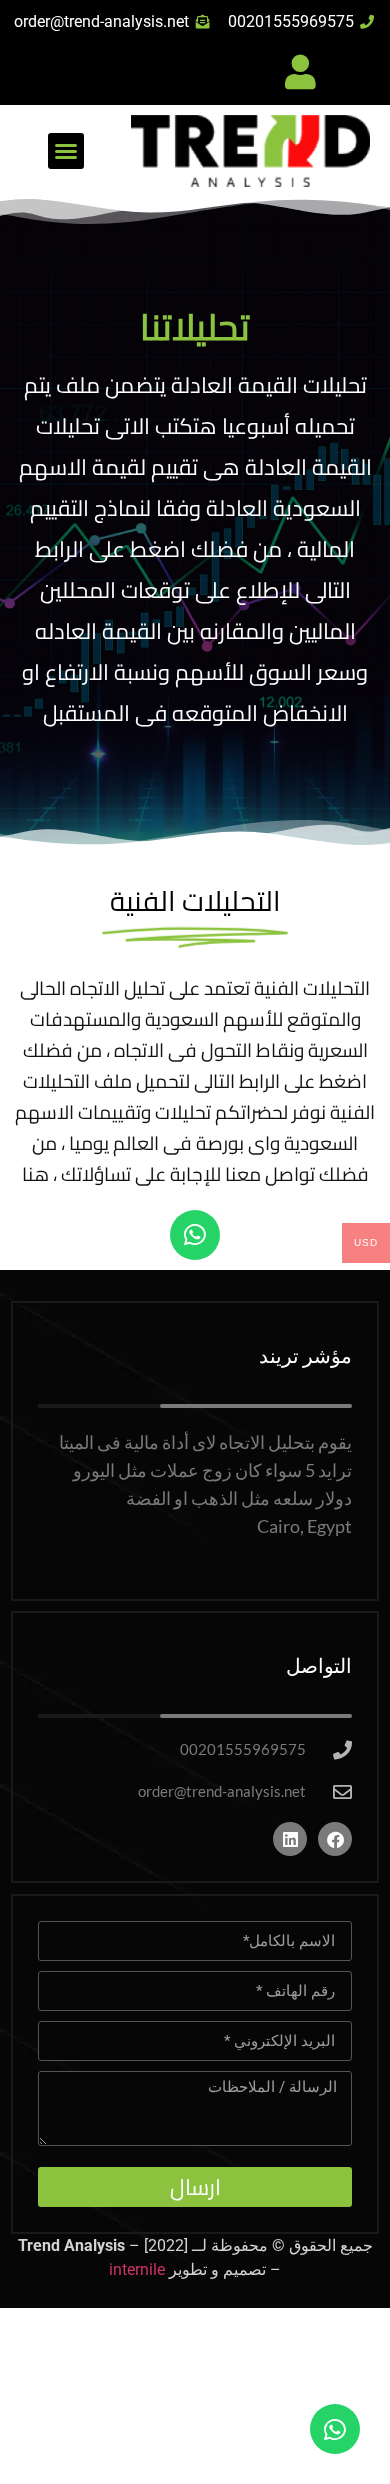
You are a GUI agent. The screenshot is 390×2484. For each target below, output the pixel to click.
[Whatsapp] (195, 1235)
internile (137, 2269)
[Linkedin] (290, 1839)
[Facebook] (335, 1839)
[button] (66, 151)
